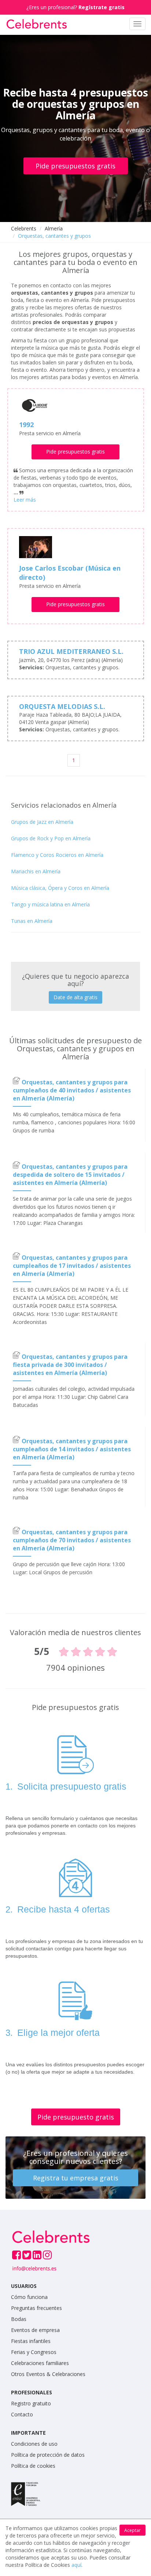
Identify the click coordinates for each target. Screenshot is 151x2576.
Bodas (19, 2319)
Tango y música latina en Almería (50, 904)
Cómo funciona (29, 2297)
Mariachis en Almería (36, 871)
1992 (26, 425)
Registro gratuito (31, 2403)
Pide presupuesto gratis (76, 2117)
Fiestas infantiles (31, 2341)
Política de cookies (33, 2466)
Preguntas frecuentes (36, 2308)
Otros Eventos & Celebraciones (48, 2374)
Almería (54, 228)
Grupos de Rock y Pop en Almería (51, 838)
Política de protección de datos (48, 2455)
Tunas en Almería (32, 921)
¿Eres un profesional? (75, 7)
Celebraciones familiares (40, 2363)
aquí (76, 2565)
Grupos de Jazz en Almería (42, 822)
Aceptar (132, 2530)
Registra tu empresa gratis (76, 2178)
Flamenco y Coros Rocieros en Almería (57, 855)
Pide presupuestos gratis (75, 166)
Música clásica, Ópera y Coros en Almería (60, 888)
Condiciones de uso (34, 2444)
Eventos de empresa (35, 2330)
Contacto (22, 2414)
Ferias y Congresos (34, 2352)
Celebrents (24, 228)
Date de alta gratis (75, 997)
